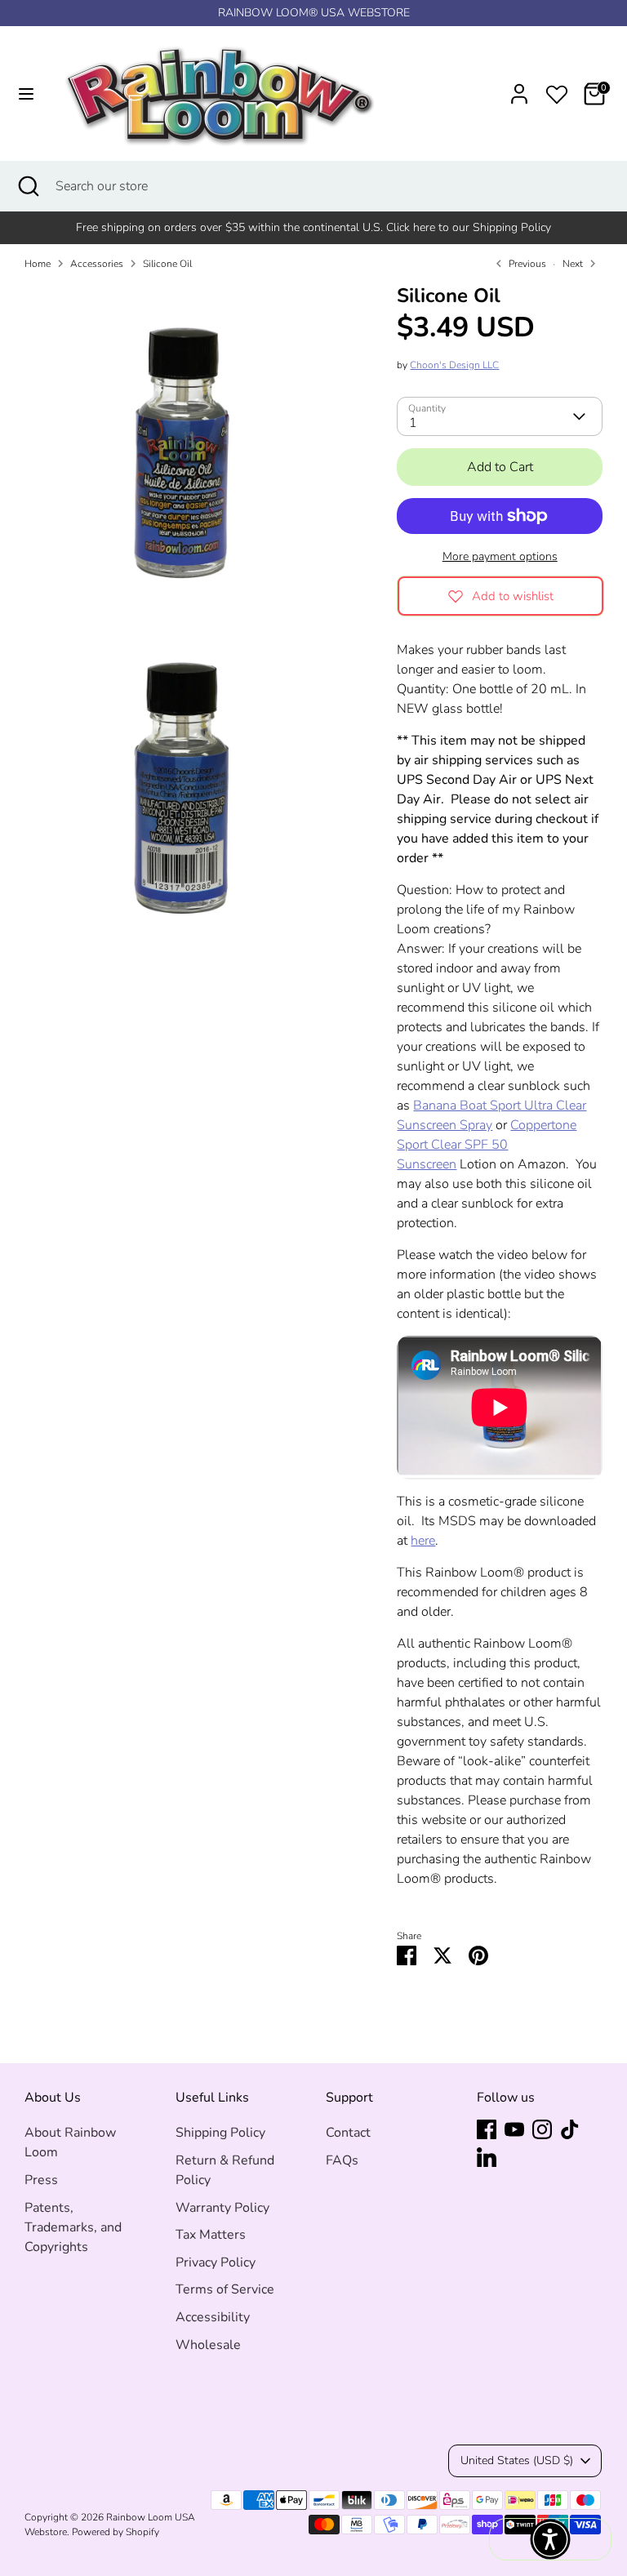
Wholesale (208, 2345)
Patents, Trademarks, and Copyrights (73, 2227)
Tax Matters (211, 2235)
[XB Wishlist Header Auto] (557, 91)
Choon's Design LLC (454, 365)
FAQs (342, 2160)
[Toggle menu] (26, 94)
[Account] (519, 87)
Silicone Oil (167, 264)
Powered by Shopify (116, 2532)
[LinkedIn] (487, 2157)
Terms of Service (225, 2289)
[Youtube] (514, 2129)
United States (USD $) (517, 2460)
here (423, 1541)
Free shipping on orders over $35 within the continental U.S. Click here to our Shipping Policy (313, 227)
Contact (348, 2133)
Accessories (97, 264)
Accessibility (213, 2317)
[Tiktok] (570, 2129)
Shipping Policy (220, 2133)
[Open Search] (28, 186)
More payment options (500, 556)
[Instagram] (542, 2129)
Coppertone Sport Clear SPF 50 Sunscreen (487, 1145)
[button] (550, 2539)
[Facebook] (487, 2129)
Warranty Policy (222, 2208)
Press (41, 2180)
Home (38, 264)
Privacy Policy (216, 2262)
